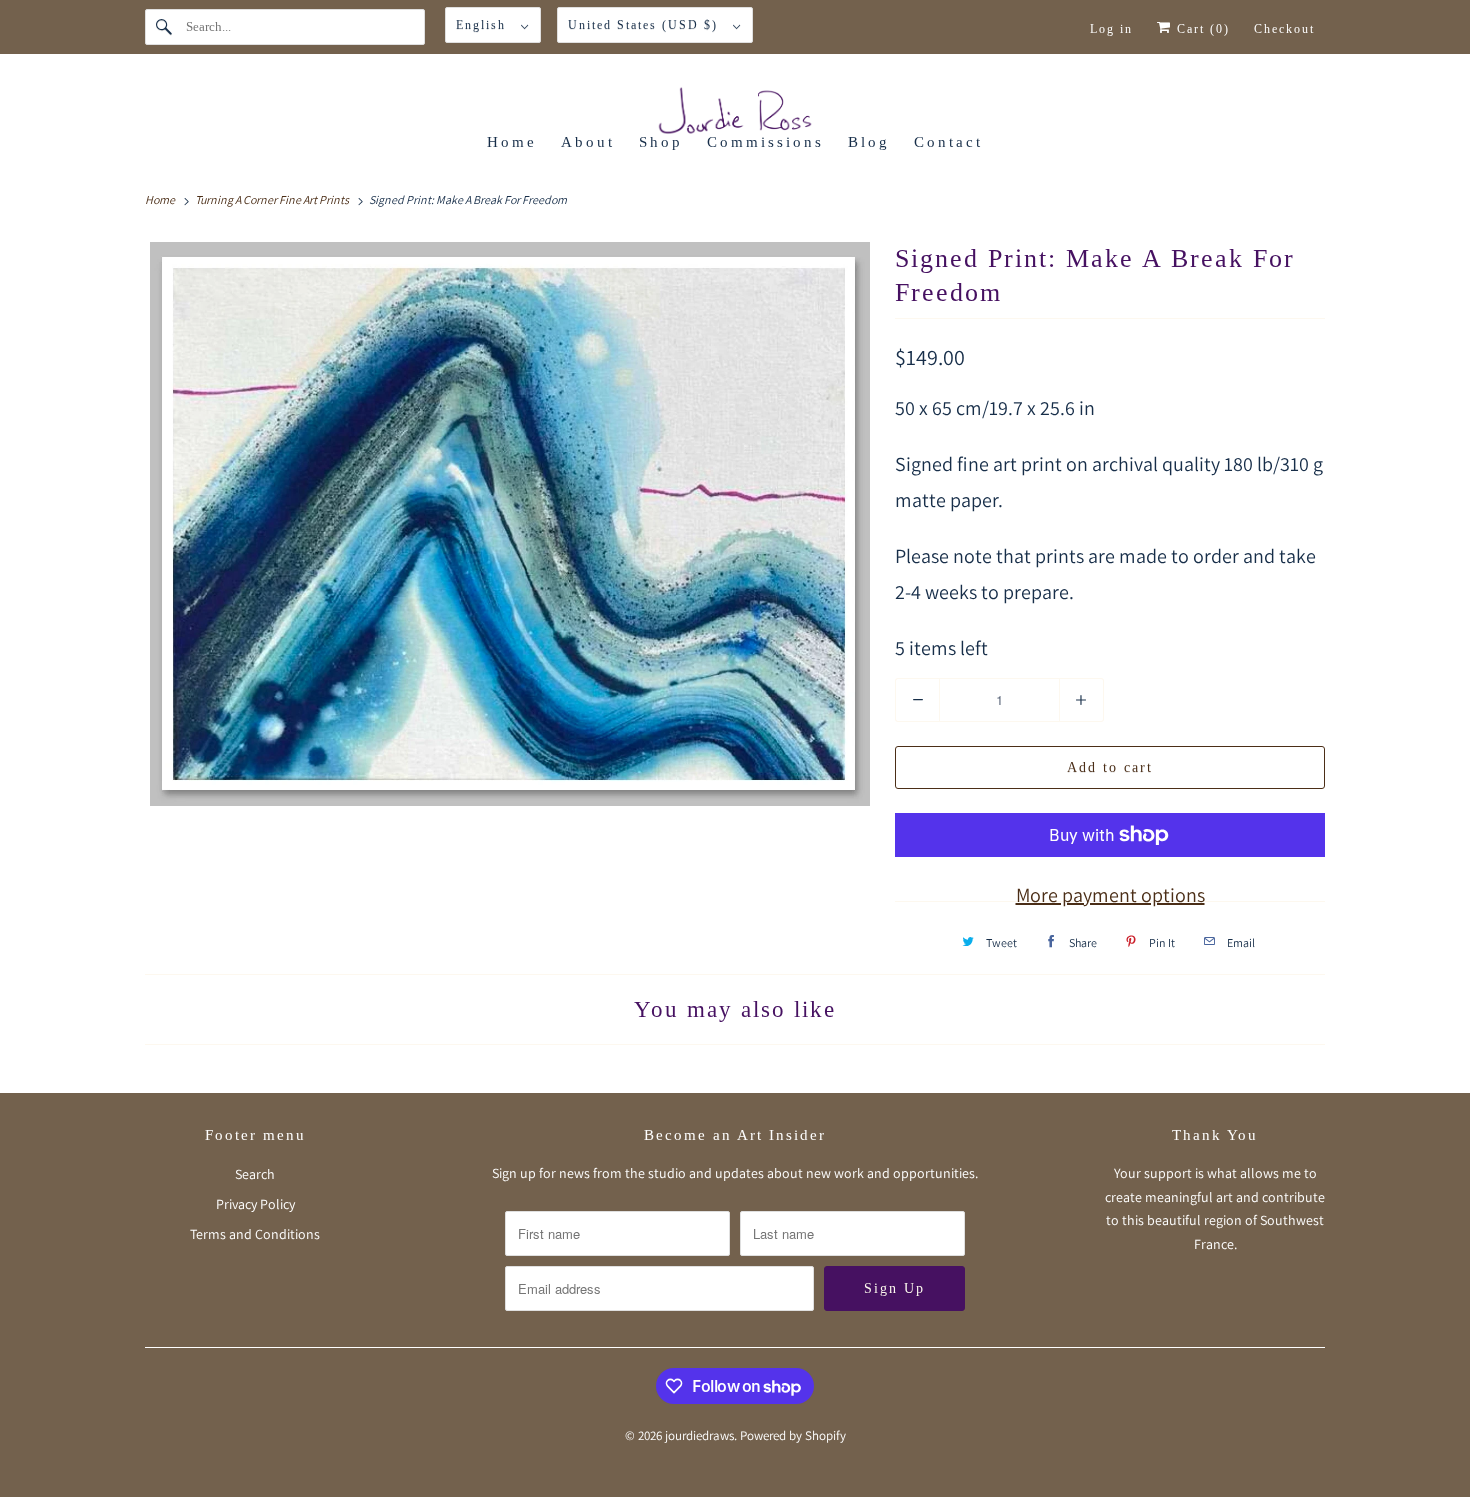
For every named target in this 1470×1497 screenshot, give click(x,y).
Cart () (1201, 29)
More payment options (1110, 895)
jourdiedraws (699, 1435)
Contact (948, 142)
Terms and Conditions (255, 1234)
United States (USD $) (645, 25)
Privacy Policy (255, 1204)
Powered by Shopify (793, 1435)
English (483, 25)
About (588, 142)
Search (255, 1174)
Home (512, 142)
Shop (661, 142)
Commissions (765, 142)
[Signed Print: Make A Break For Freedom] (510, 524)
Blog (869, 142)
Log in (1111, 29)
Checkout (1284, 29)
